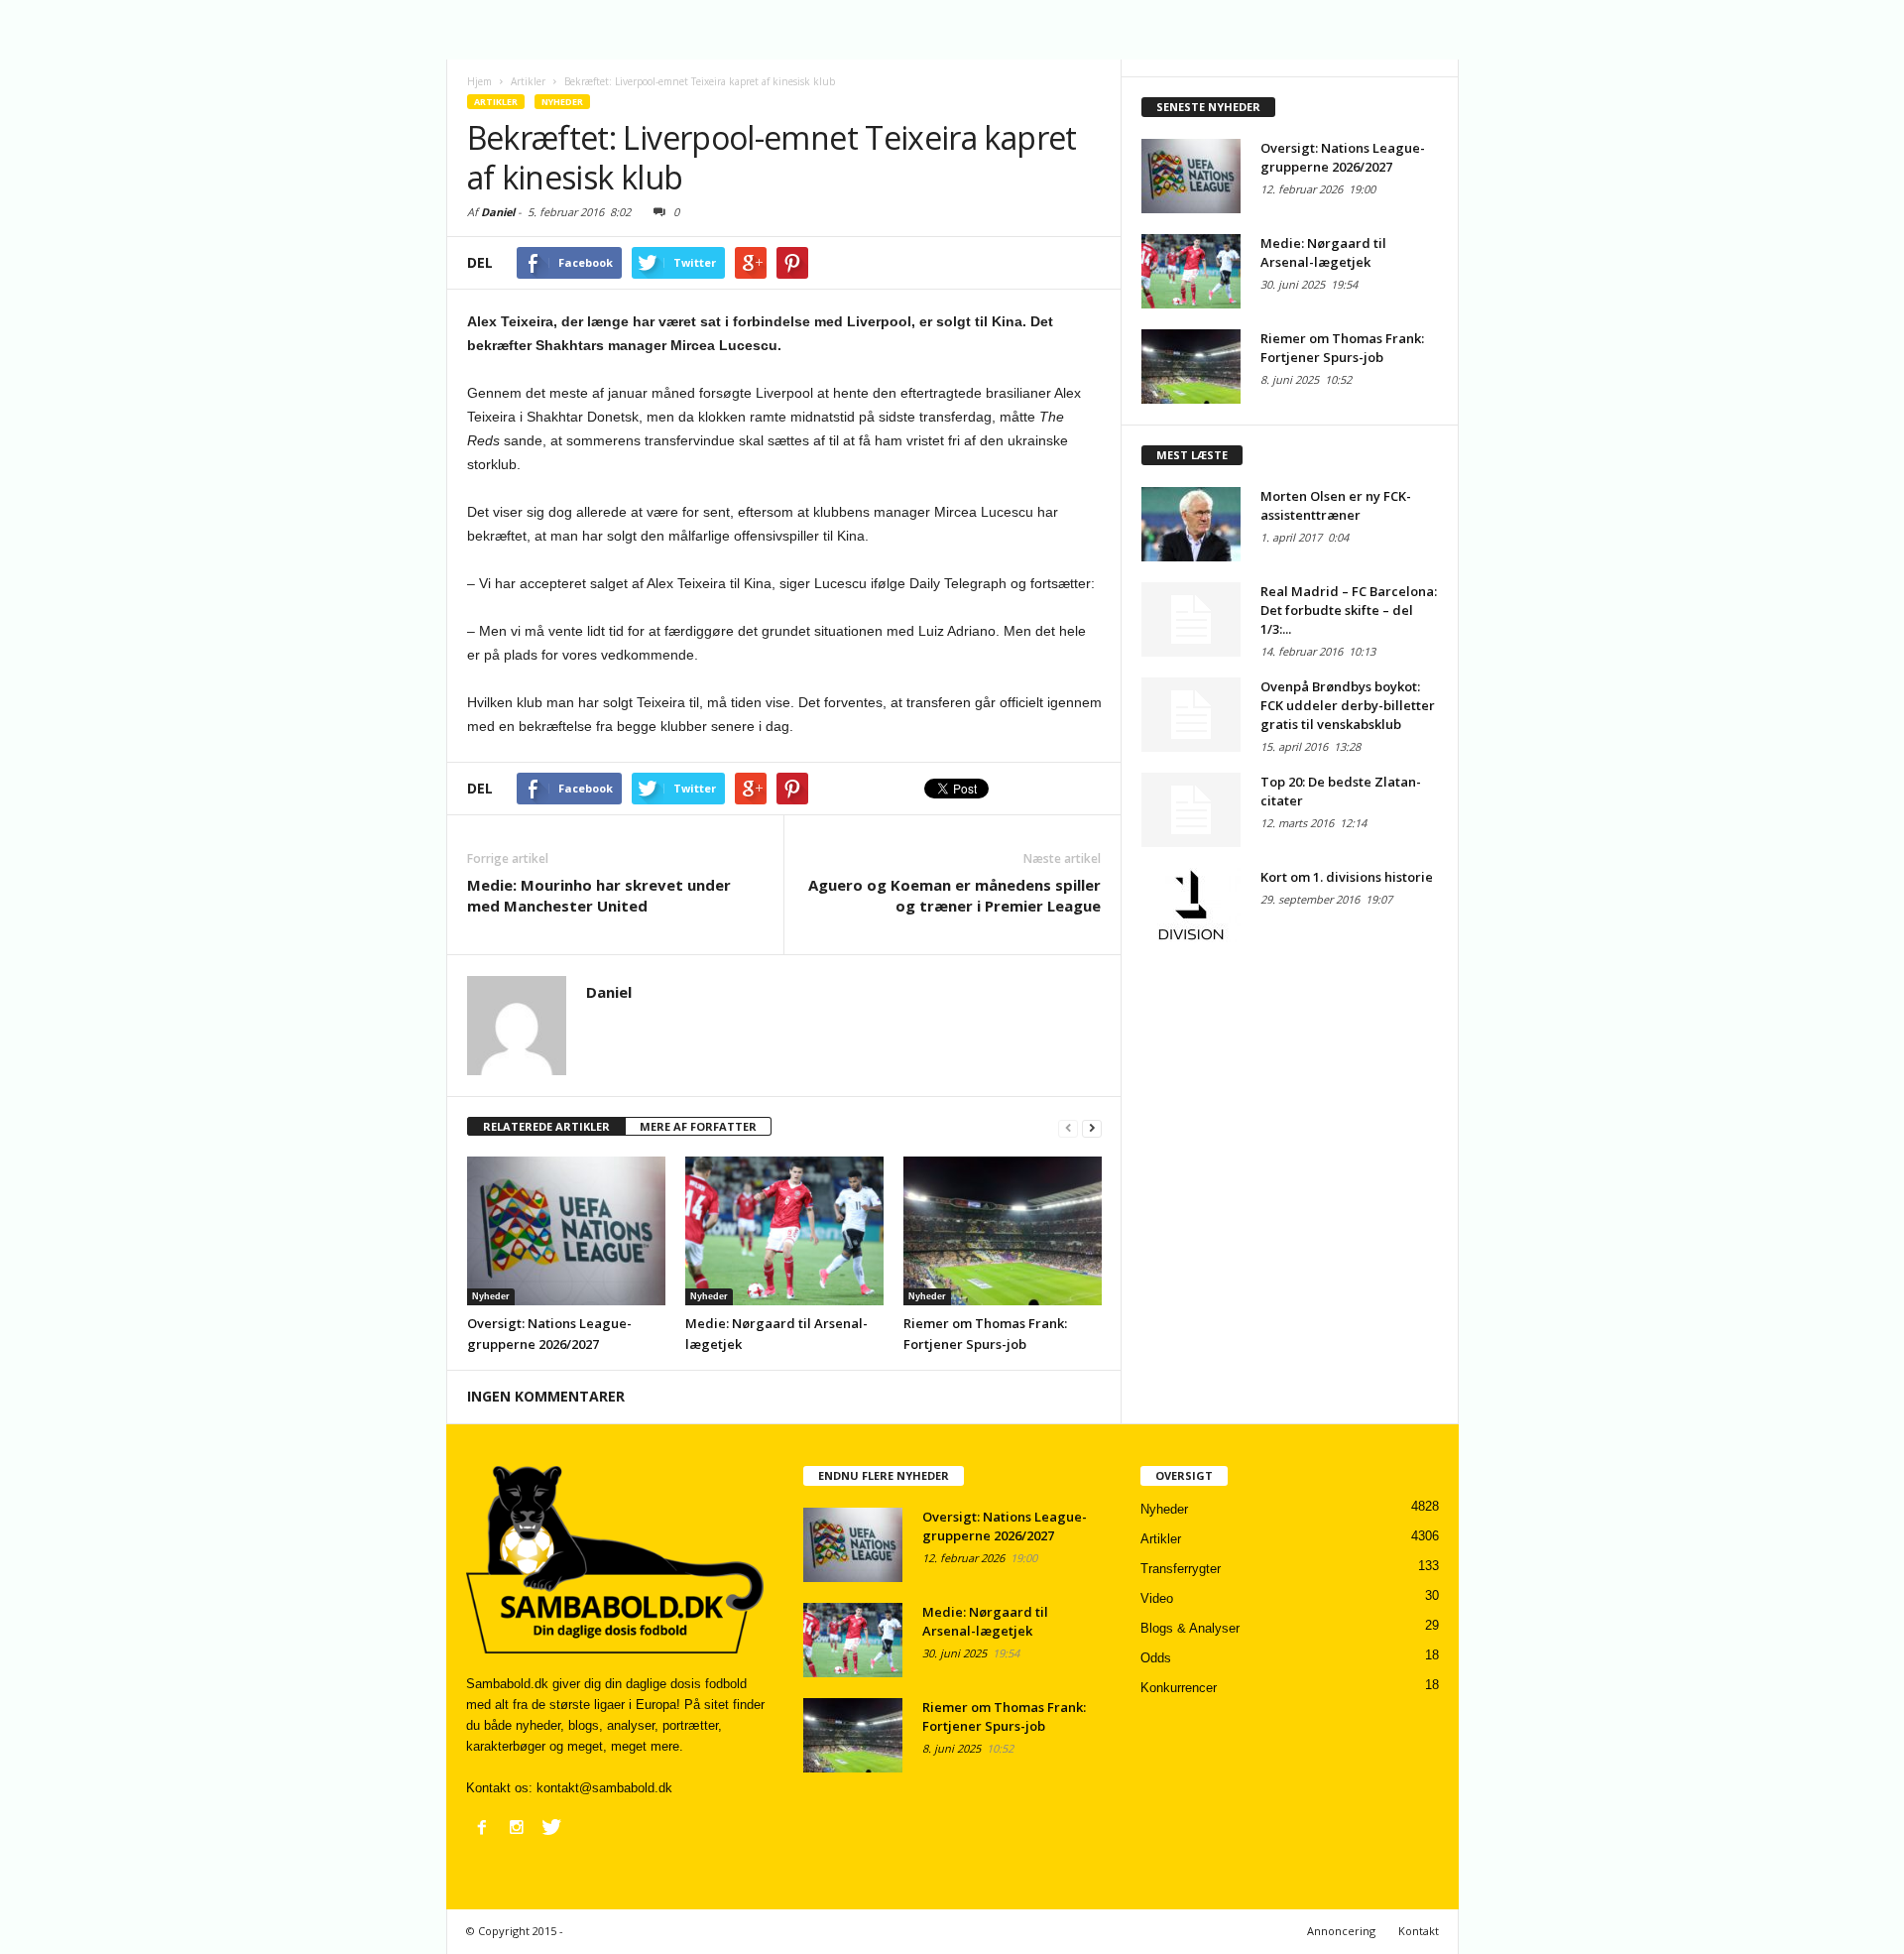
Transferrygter (1181, 1569)
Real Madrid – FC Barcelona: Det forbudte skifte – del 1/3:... (1349, 610)
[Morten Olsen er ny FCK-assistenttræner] (1191, 524)
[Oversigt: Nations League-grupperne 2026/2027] (566, 1231)
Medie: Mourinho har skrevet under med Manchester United (599, 895)
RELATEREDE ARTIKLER (546, 1126)
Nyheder (562, 102)
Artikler (496, 102)
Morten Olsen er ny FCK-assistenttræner (1336, 505)
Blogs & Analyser (1190, 1628)
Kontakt (1419, 1931)
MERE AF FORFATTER (698, 1126)
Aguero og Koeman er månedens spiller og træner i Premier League (954, 895)
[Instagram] (517, 1827)
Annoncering (1341, 1931)
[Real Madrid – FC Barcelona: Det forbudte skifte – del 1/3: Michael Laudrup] (1191, 619)
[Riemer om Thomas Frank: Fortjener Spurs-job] (1003, 1231)
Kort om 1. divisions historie (1347, 877)
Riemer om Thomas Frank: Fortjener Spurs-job (1342, 348)
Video (1157, 1598)
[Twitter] (551, 1827)
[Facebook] (482, 1827)
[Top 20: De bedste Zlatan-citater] (1191, 810)
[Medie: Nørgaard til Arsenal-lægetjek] (784, 1231)
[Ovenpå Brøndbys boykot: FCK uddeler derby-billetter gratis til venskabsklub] (1191, 715)
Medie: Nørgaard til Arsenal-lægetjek (1323, 252)
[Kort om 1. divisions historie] (1191, 905)
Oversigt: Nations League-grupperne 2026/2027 (1343, 157)
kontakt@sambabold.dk (604, 1788)
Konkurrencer (1179, 1688)
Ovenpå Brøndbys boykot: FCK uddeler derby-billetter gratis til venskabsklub (1348, 705)
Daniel (498, 212)
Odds (1156, 1658)
